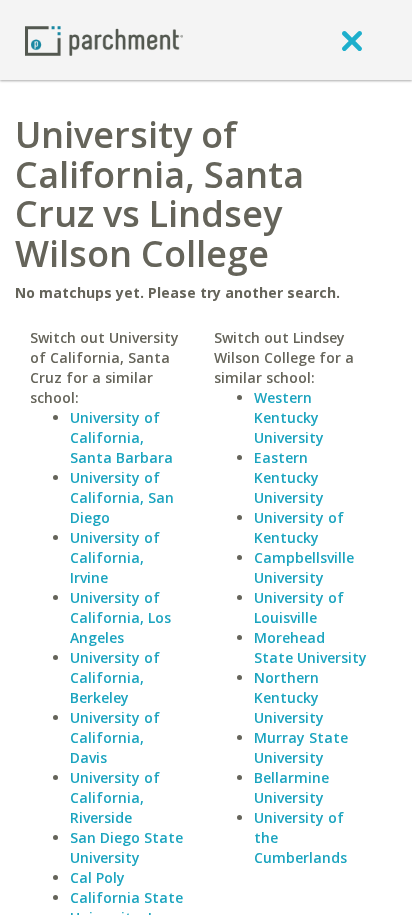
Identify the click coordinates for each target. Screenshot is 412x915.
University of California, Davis (115, 737)
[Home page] (104, 39)
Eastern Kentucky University (289, 477)
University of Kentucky (299, 527)
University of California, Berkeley (115, 677)
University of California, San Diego (122, 497)
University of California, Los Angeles (120, 617)
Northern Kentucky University (289, 697)
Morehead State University (310, 647)
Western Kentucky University (289, 417)
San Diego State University (126, 847)
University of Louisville (299, 607)
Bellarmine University (291, 787)
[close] (352, 40)
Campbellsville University (304, 567)
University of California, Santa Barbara (121, 437)
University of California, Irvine (115, 557)
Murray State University (301, 747)
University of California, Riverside (115, 797)
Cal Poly (97, 877)
